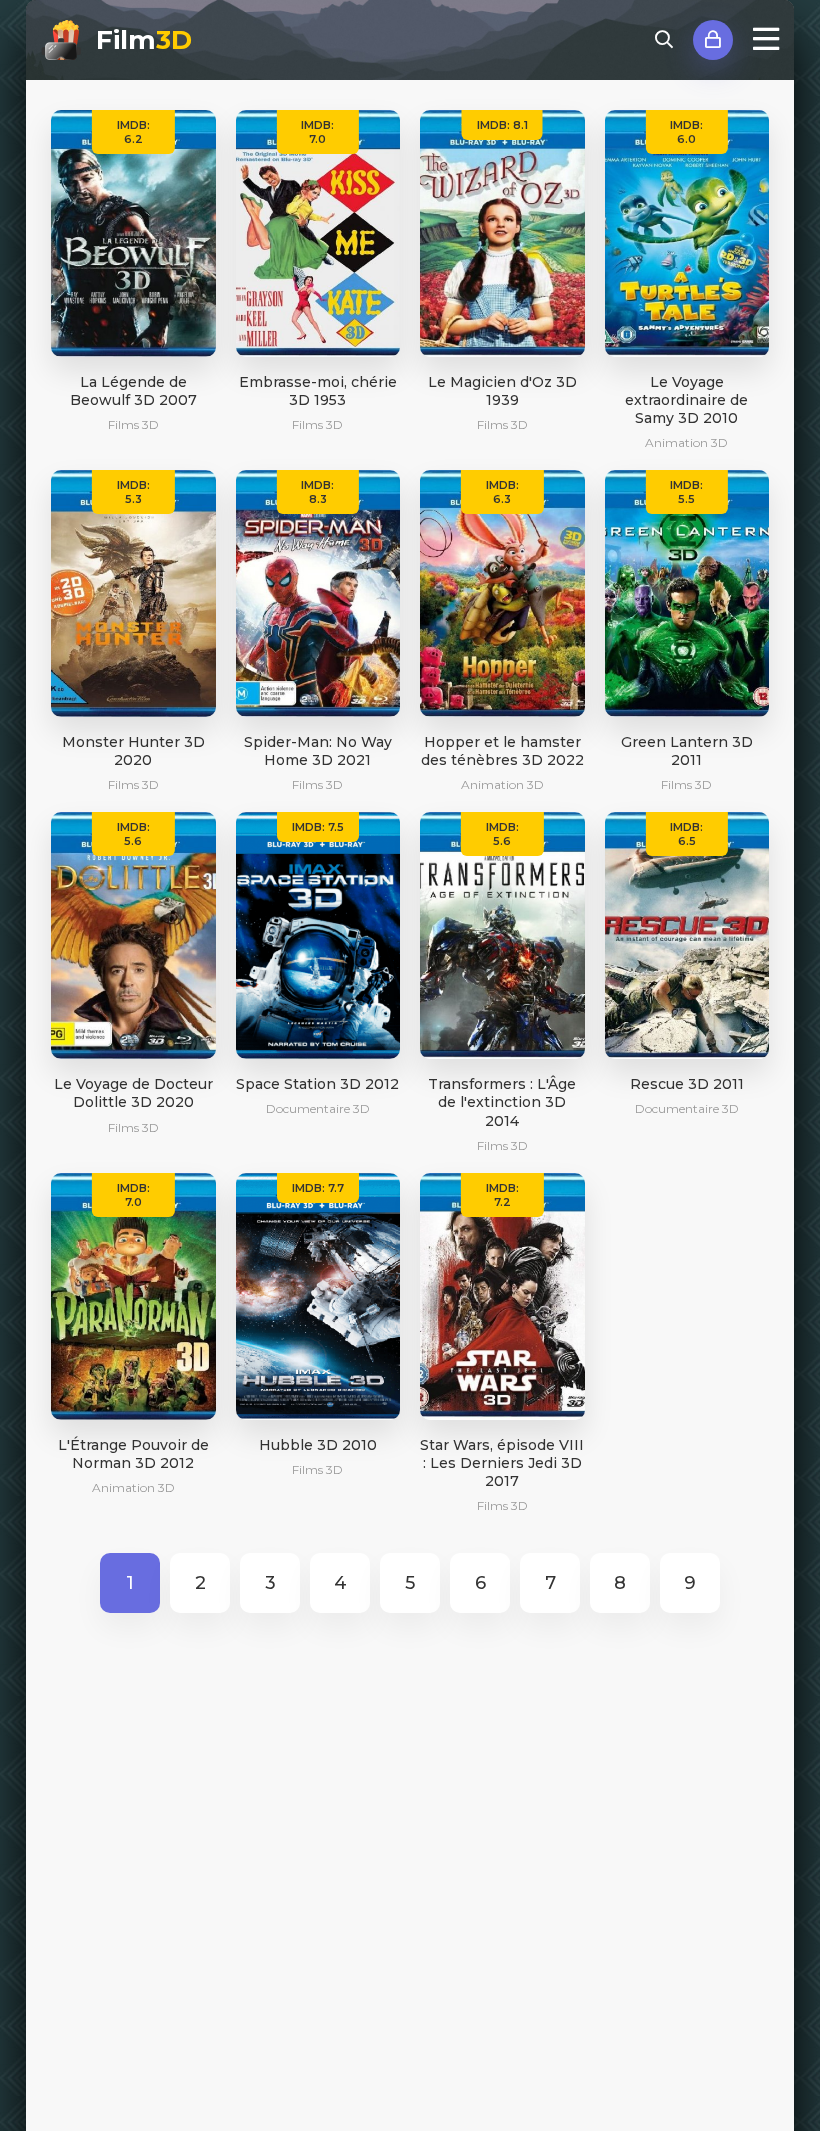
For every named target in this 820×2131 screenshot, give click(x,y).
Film (144, 40)
